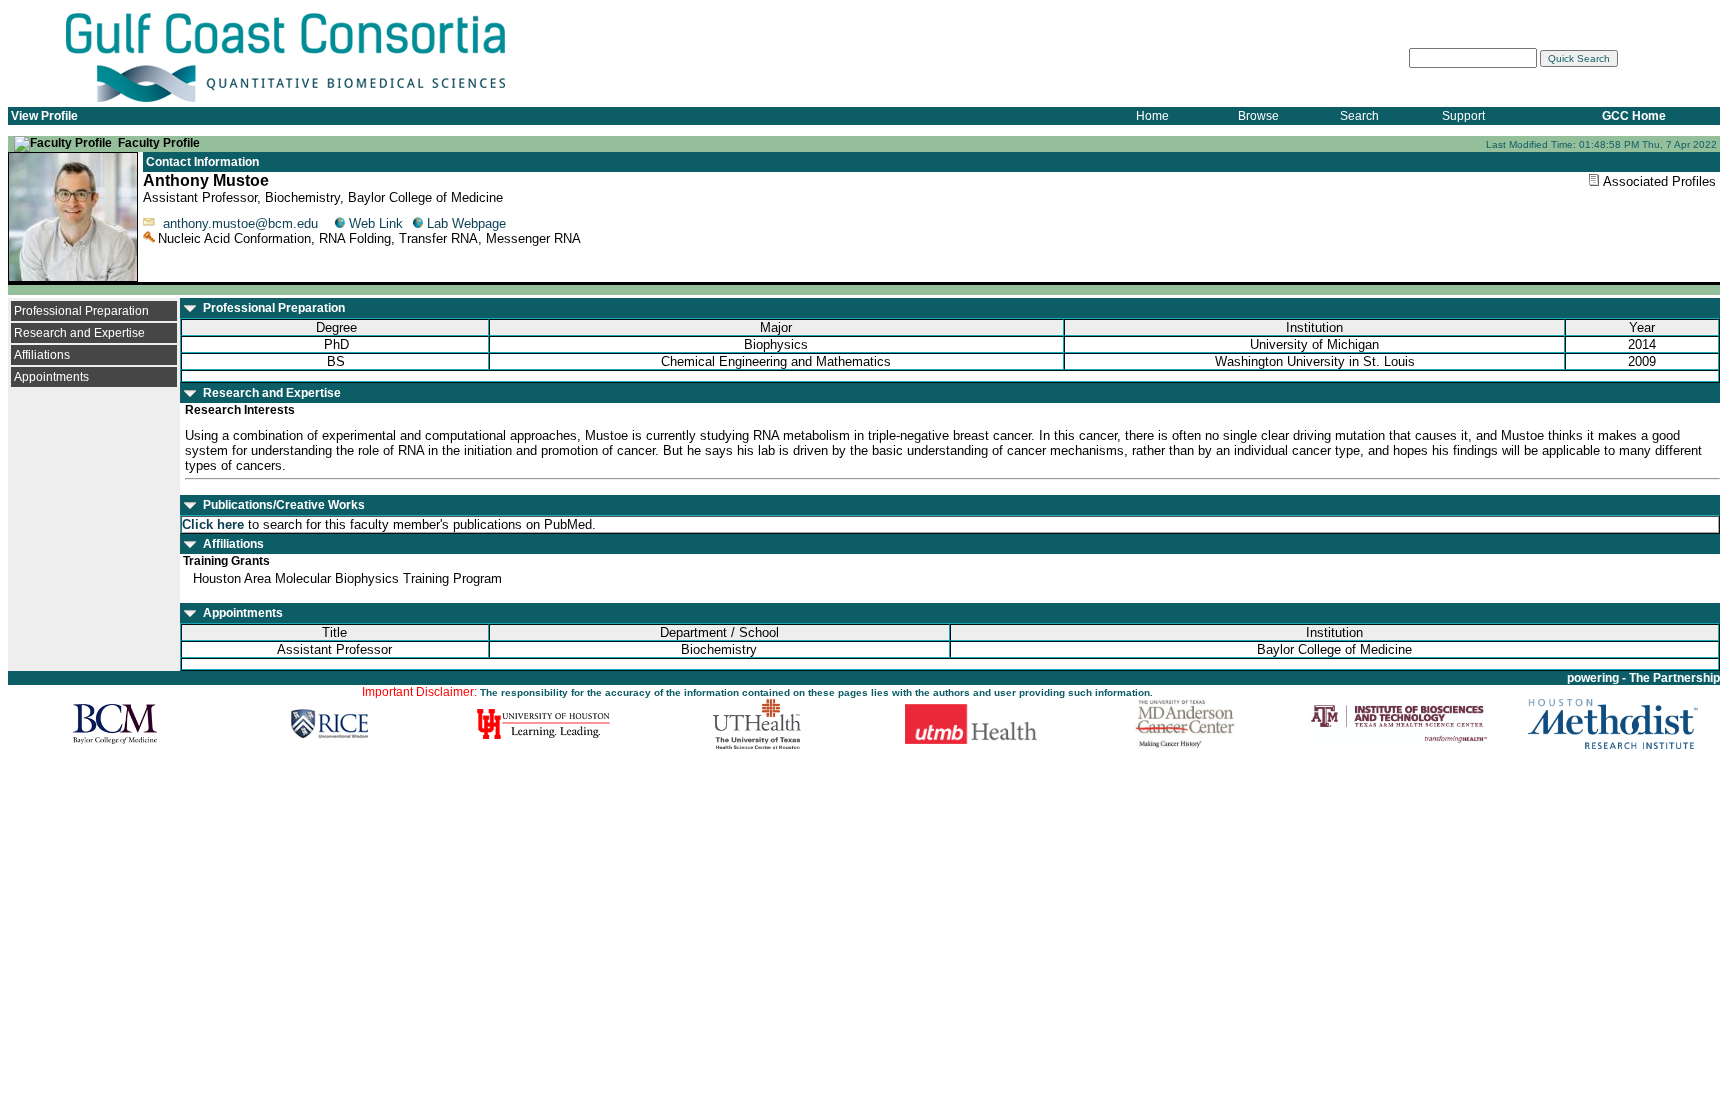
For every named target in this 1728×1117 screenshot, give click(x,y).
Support (1463, 116)
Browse (1258, 116)
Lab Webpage (466, 223)
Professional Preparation (81, 311)
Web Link (376, 223)
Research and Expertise (79, 333)
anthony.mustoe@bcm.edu (240, 223)
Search (1359, 116)
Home (1152, 116)
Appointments (51, 377)
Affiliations (42, 355)
